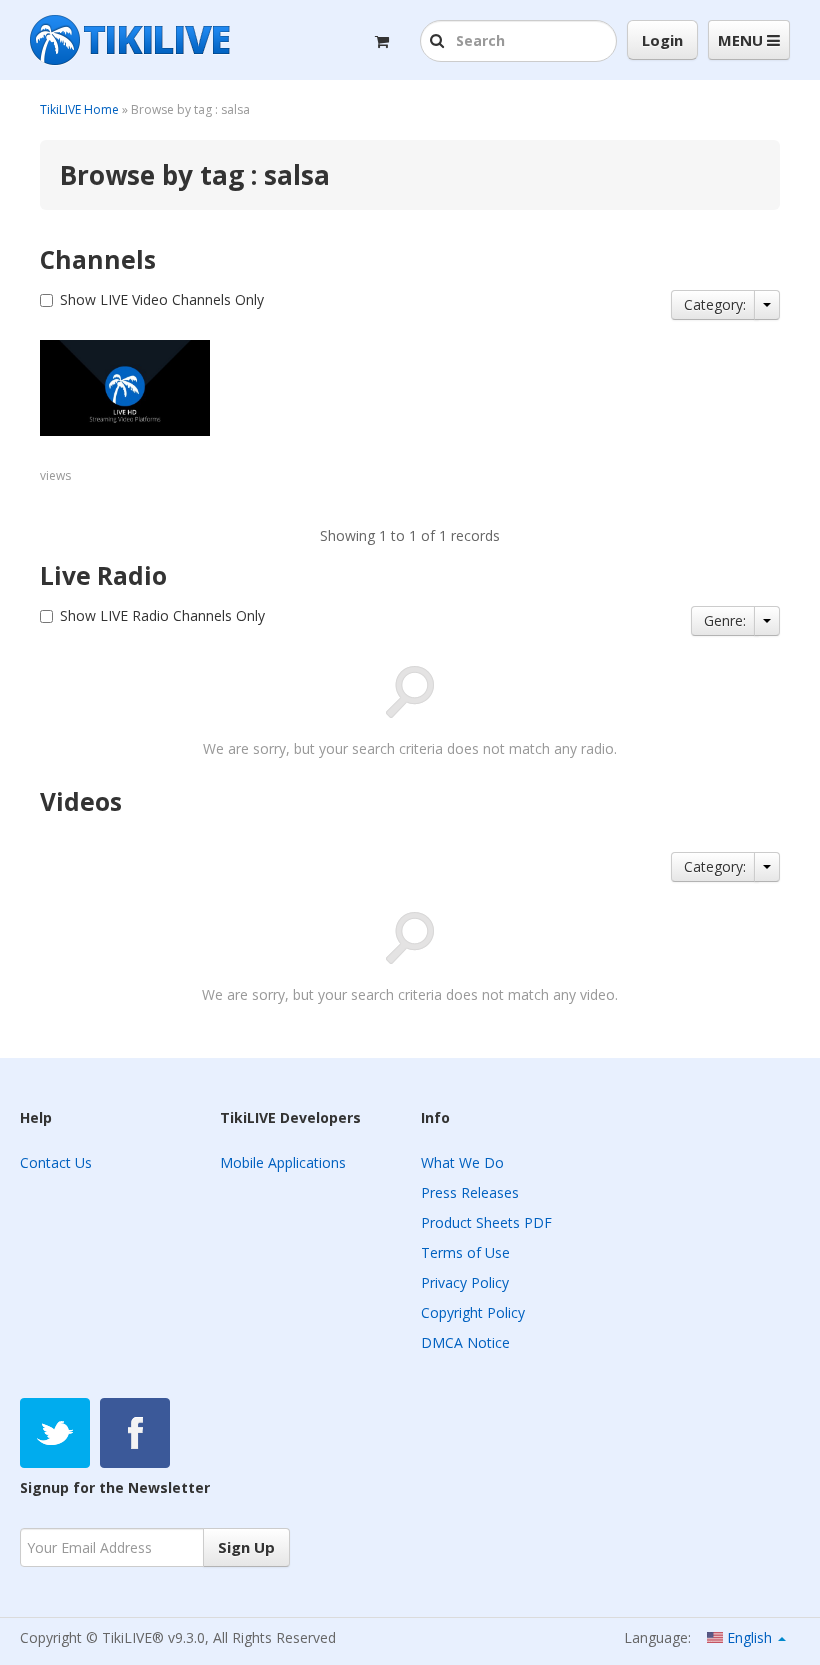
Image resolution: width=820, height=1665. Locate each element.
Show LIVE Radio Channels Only (162, 615)
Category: (715, 304)
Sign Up (246, 1547)
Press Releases (470, 1192)
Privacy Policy (465, 1282)
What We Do (462, 1162)
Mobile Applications (283, 1162)
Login (662, 40)
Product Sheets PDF (486, 1222)
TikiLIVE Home (79, 109)
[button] (439, 42)
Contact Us (56, 1162)
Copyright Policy (473, 1312)
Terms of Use (465, 1252)
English (749, 1637)
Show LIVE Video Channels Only (162, 299)
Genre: (725, 620)
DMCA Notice (465, 1342)
